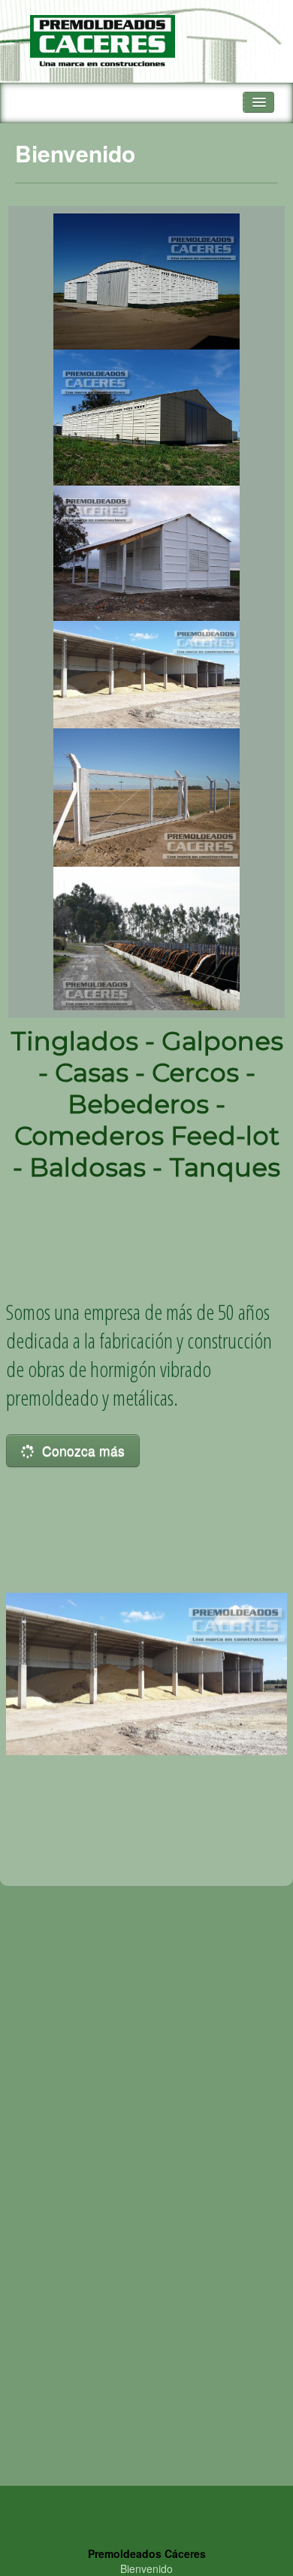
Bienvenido (146, 2568)
